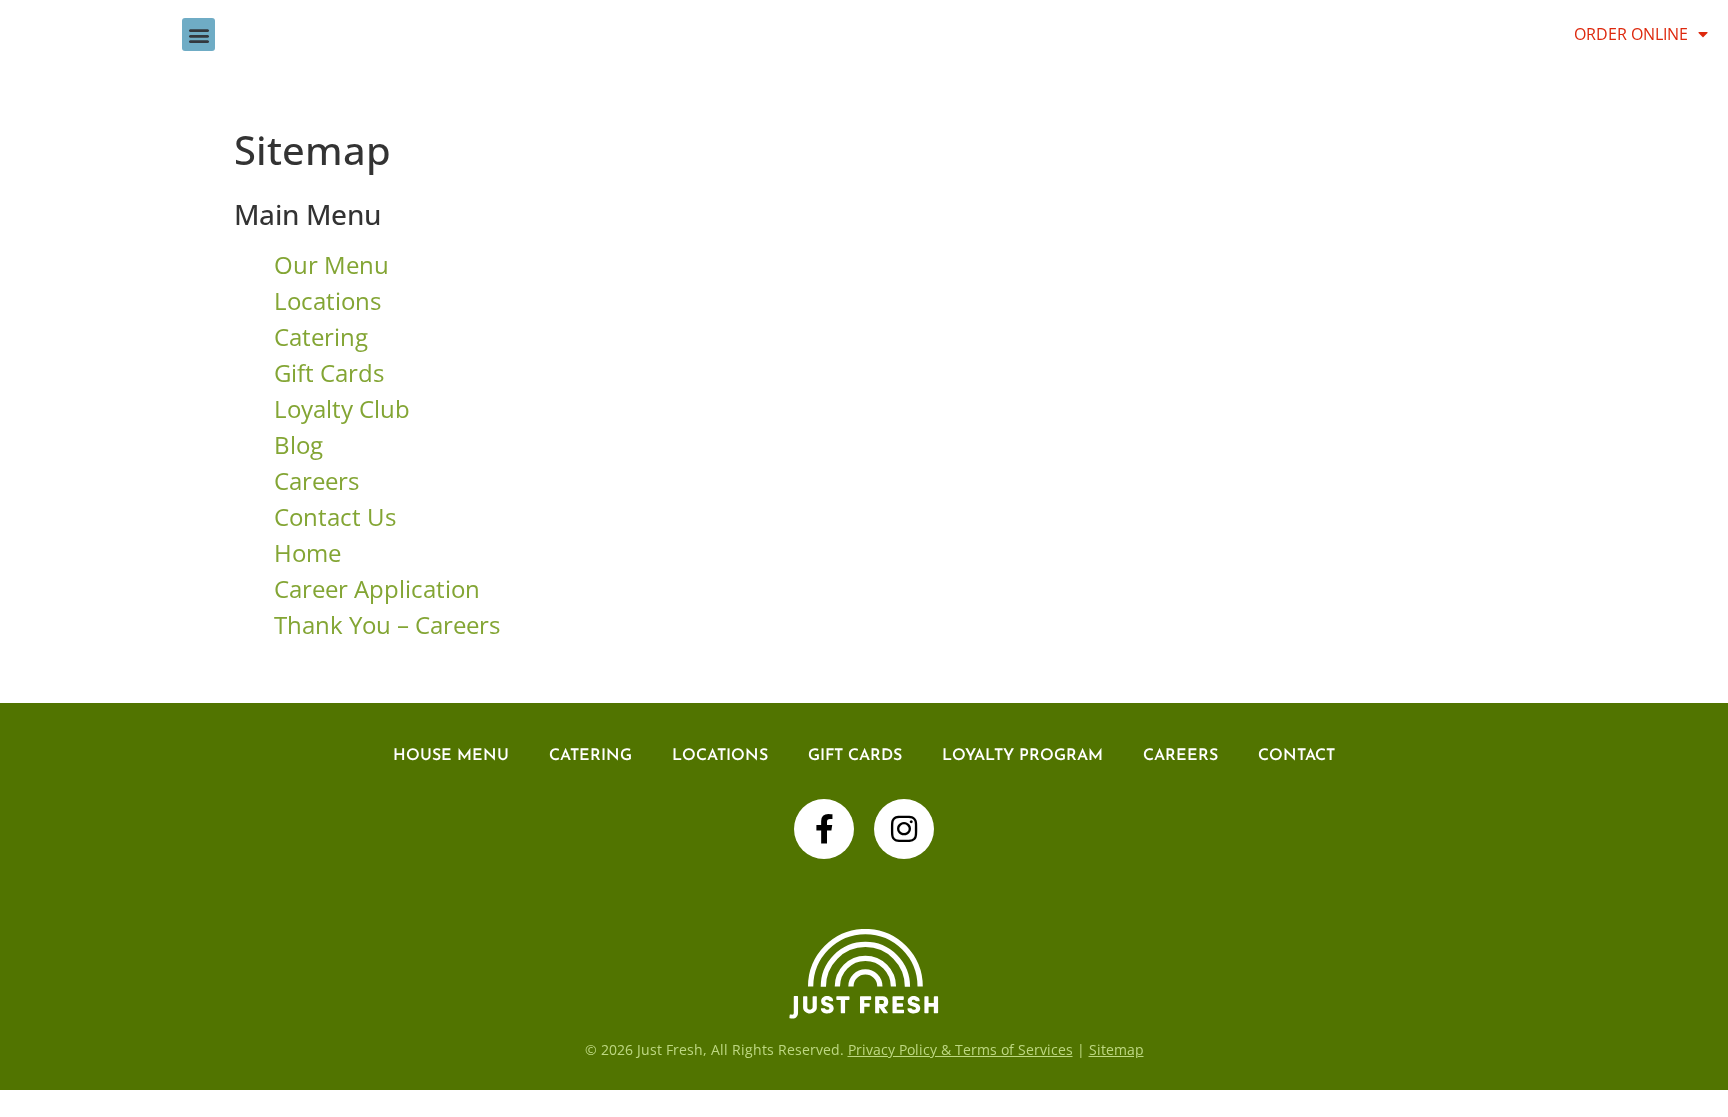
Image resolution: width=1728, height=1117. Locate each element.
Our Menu (331, 264)
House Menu (451, 756)
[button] (198, 34)
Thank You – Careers (387, 624)
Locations (327, 300)
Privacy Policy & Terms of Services (960, 1049)
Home (307, 552)
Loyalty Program (1022, 756)
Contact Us (335, 516)
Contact (1296, 756)
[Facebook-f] (824, 829)
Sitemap (1116, 1049)
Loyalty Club (342, 408)
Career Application (377, 588)
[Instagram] (904, 829)
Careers (316, 480)
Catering (321, 336)
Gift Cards (329, 372)
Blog (298, 444)
